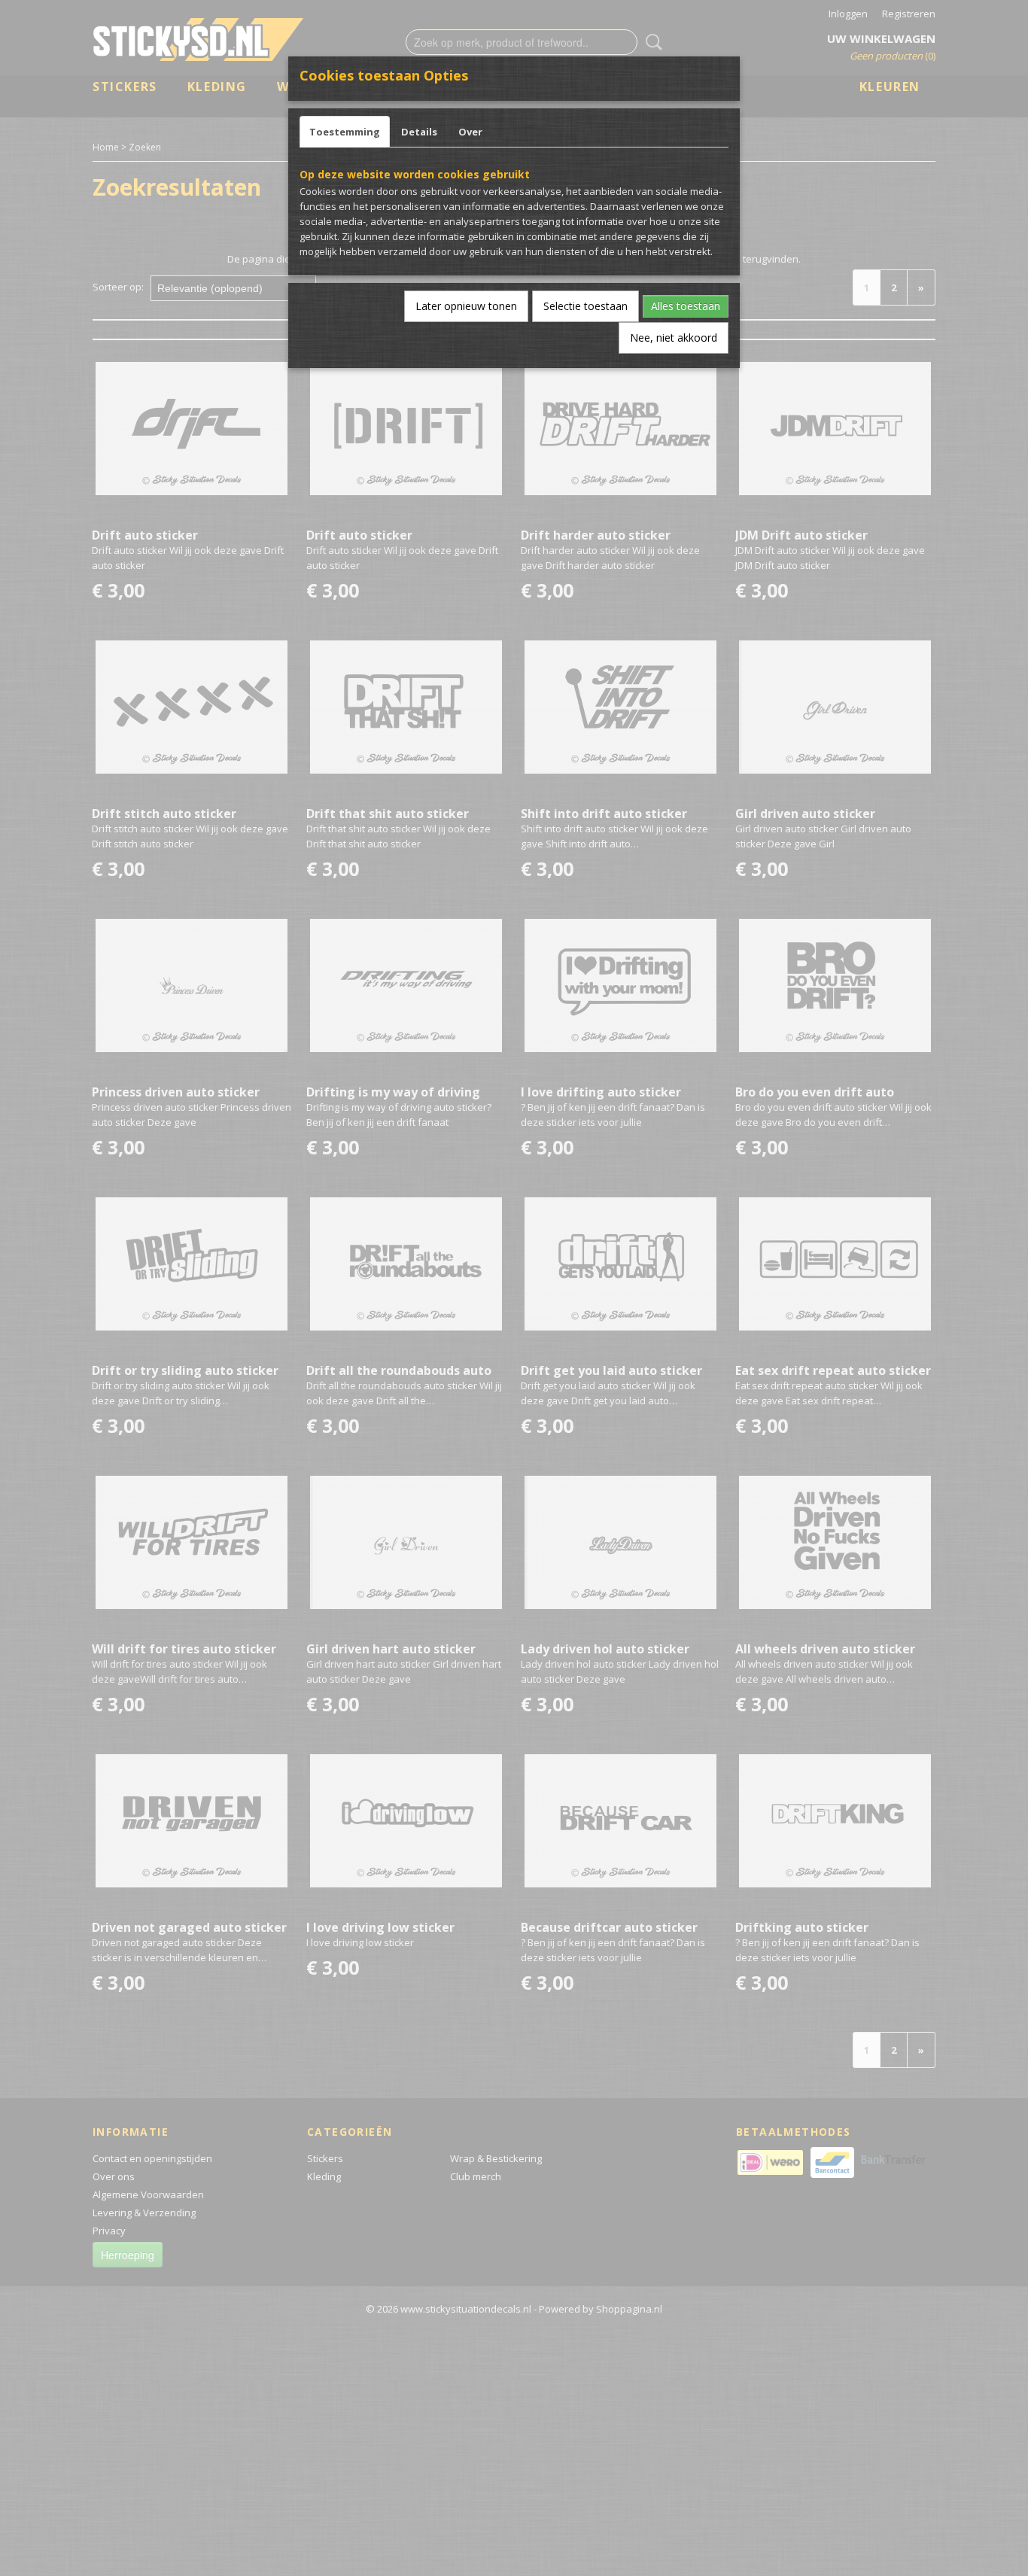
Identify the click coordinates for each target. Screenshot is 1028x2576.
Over (470, 132)
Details (419, 132)
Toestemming (345, 132)
